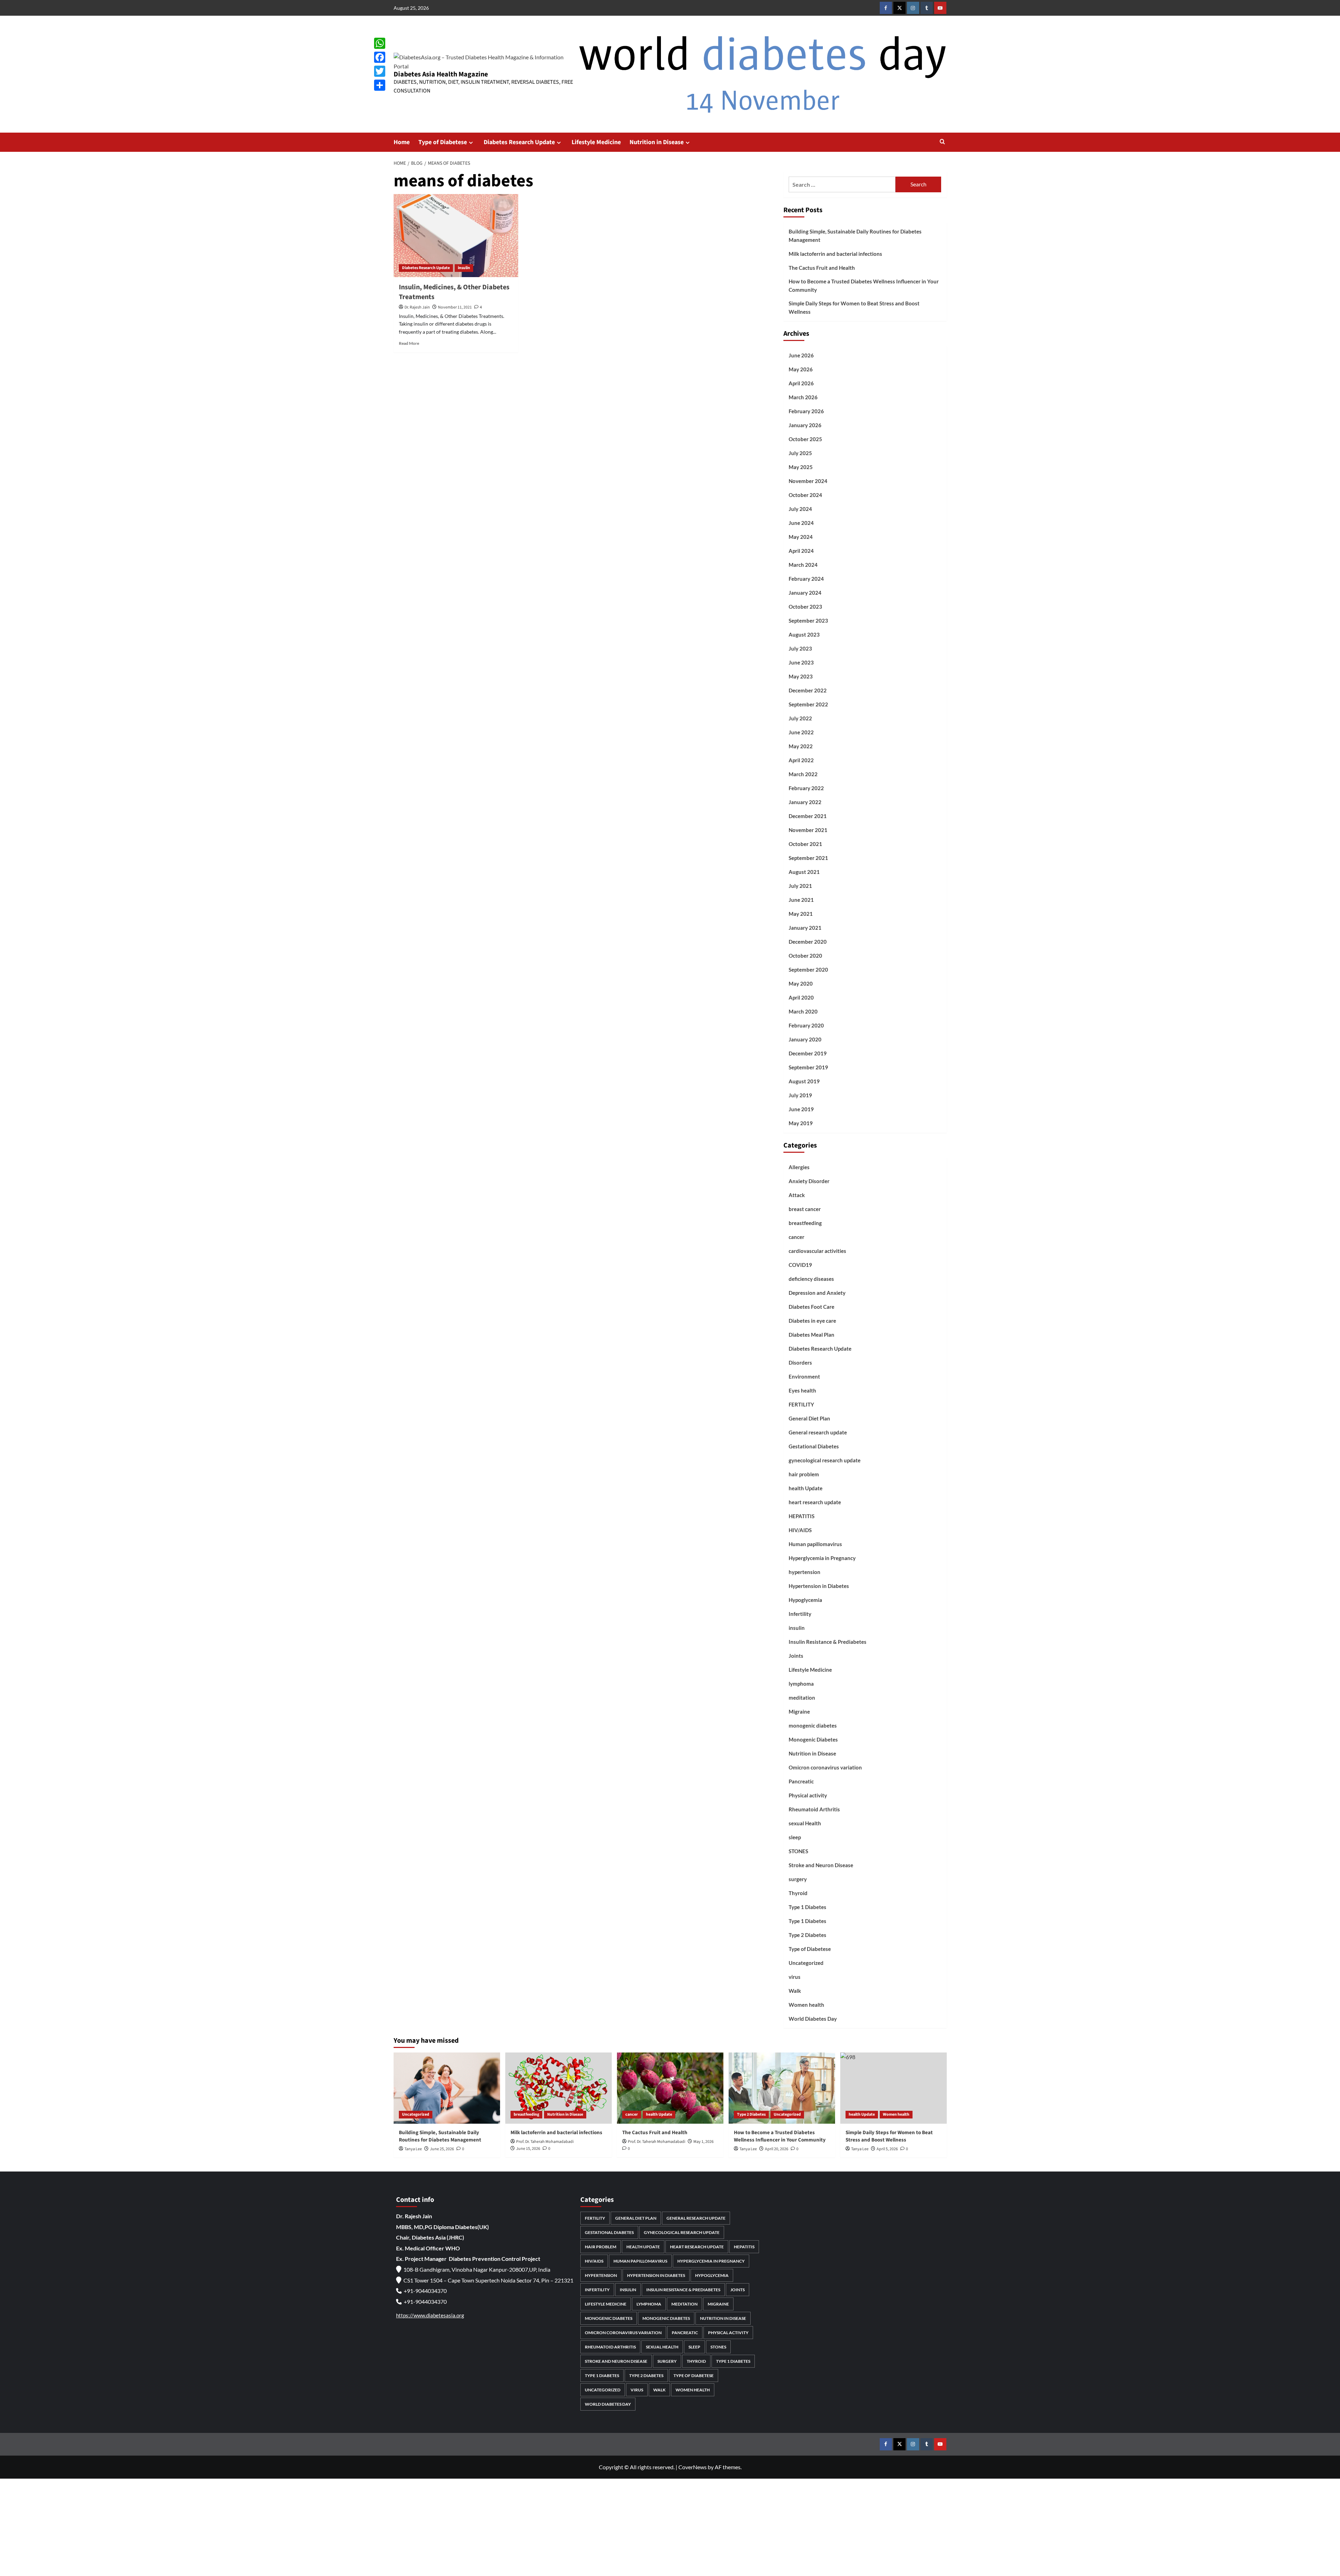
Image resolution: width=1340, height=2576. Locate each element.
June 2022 (801, 732)
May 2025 (801, 467)
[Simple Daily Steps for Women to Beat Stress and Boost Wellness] (894, 2088)
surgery (798, 1879)
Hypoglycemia (805, 1600)
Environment (804, 1376)
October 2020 (805, 956)
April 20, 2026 (777, 2149)
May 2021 (801, 914)
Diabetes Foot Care (812, 1307)
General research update (818, 1432)
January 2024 (805, 593)
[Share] (380, 85)
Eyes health (802, 1390)
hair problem (804, 1474)
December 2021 (808, 816)
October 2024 (805, 495)
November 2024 (808, 481)
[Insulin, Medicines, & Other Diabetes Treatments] (456, 236)
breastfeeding (805, 1223)
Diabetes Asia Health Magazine (441, 74)
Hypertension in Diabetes (819, 1586)
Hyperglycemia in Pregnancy (822, 1558)
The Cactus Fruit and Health (822, 268)
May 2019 (801, 1123)
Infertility (800, 1614)
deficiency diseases (811, 1279)
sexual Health (805, 1823)
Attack (797, 1195)
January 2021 (805, 928)
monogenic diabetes (813, 1725)
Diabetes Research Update (519, 142)
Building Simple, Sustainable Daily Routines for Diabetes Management (855, 236)
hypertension (805, 1572)
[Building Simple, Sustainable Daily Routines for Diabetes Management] (447, 2088)
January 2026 (805, 425)
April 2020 (801, 997)
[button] (942, 142)
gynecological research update (825, 1460)
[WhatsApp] (380, 43)
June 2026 (801, 355)
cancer (796, 1237)
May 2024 (801, 537)
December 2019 (808, 1053)
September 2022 (808, 704)
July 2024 (800, 509)
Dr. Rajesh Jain (417, 307)
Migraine (799, 1712)
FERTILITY (801, 1404)
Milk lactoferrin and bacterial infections (835, 254)
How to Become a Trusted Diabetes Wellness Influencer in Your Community (864, 285)
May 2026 (801, 369)
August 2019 (804, 1081)
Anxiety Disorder (809, 1181)
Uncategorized (806, 1963)
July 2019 (800, 1095)
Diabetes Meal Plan (812, 1335)
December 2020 (808, 942)
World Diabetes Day (813, 2019)
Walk (795, 1991)
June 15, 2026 (528, 2149)
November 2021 (808, 830)
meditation (802, 1698)
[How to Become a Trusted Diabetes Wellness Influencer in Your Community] (782, 2088)
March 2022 (803, 774)
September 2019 (808, 1067)
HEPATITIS (802, 1516)
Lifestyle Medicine (596, 142)
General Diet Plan (809, 1418)
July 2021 (800, 886)
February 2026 (806, 411)
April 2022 (801, 760)
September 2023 (808, 621)
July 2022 (800, 718)
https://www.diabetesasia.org (430, 2315)
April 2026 (801, 383)
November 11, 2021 (455, 307)
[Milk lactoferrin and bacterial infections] (559, 2088)
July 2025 (800, 453)
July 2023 (800, 648)
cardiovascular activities (817, 1251)
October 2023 (805, 607)
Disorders (800, 1363)
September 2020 (808, 970)
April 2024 (801, 551)
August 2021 (804, 872)
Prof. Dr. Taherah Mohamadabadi (545, 2142)
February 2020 (806, 1025)
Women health (806, 2005)
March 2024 (803, 565)
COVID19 (800, 1265)
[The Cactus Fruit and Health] (670, 2088)
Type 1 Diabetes (807, 1907)
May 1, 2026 (703, 2142)
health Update (806, 1488)
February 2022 (806, 788)
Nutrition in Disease (657, 142)
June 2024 (801, 523)
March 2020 (803, 1011)
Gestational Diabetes (814, 1446)
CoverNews (693, 2467)
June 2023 (801, 662)
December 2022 (808, 690)
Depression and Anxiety (817, 1293)
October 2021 (805, 844)
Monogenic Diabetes (813, 1739)
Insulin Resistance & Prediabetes (828, 1642)
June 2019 (801, 1109)
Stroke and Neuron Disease (821, 1865)
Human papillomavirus (815, 1544)
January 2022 (805, 802)
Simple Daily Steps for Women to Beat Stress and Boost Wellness (854, 307)
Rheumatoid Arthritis (814, 1809)
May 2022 (801, 746)
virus (795, 1977)
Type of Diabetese (443, 142)
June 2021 (801, 900)
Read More (409, 343)
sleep (795, 1837)
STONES (798, 1851)
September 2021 (808, 858)
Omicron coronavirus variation (825, 1767)
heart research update (815, 1502)
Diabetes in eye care (812, 1321)
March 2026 (803, 397)
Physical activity (808, 1795)
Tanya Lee (413, 2149)
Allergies (799, 1167)
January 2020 (805, 1039)
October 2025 (805, 439)
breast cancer (805, 1209)
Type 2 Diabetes (807, 1935)
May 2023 (801, 676)
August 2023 (804, 634)
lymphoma (801, 1684)
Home (402, 142)
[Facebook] (380, 57)
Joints (796, 1656)
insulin (464, 268)
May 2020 (801, 983)
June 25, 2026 (442, 2149)
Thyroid (798, 1893)
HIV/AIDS (800, 1530)
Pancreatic (801, 1781)
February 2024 (806, 579)
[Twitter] (380, 71)
